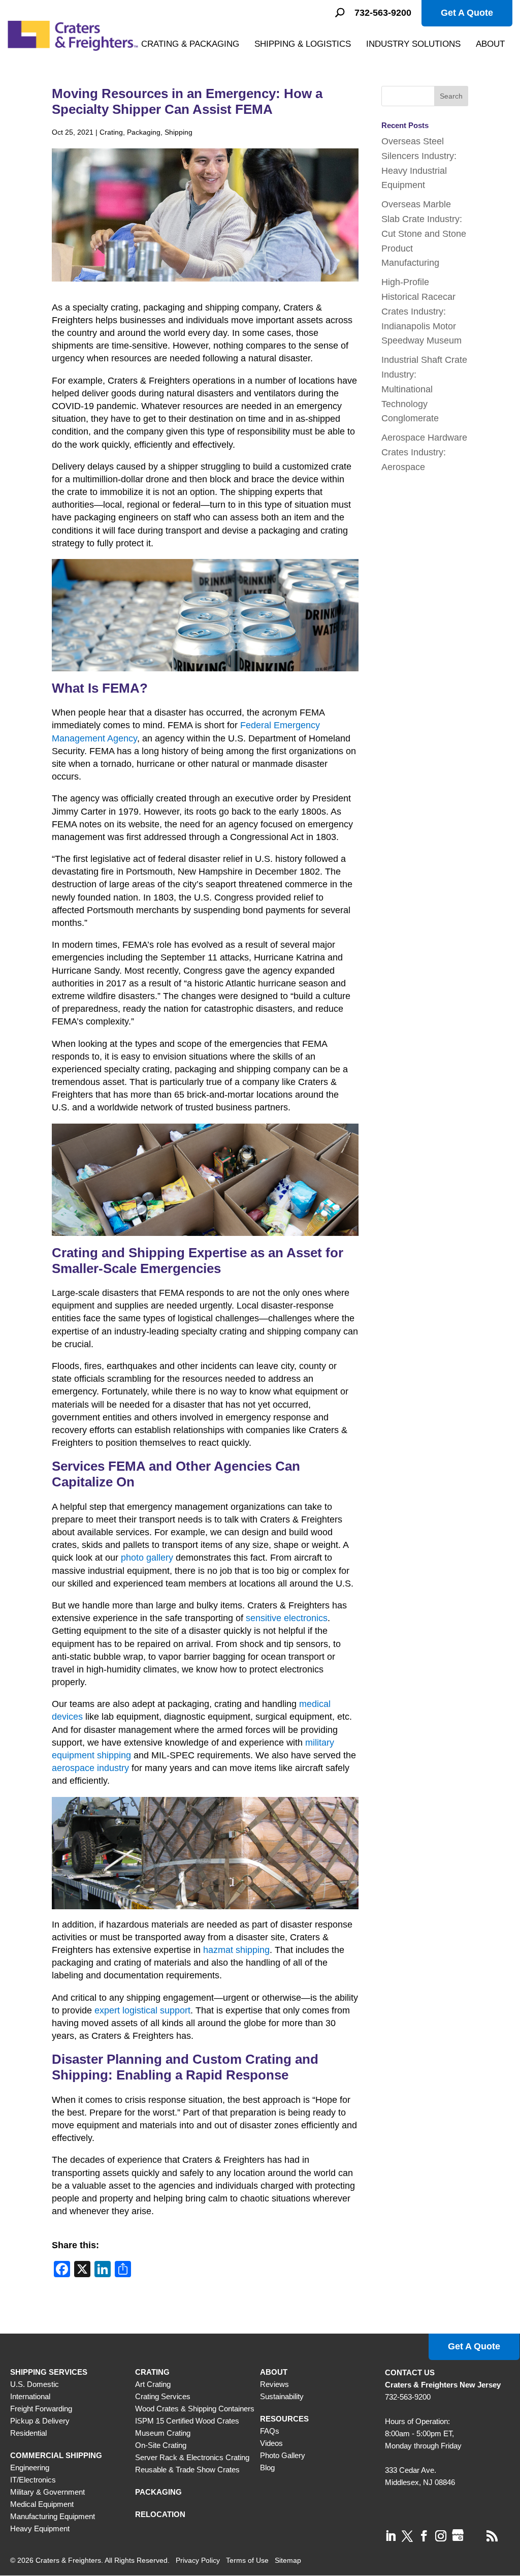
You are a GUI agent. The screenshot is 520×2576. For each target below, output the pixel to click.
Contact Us (410, 2372)
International (30, 2396)
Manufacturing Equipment (53, 2516)
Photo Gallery (283, 2455)
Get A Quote (467, 13)
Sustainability (282, 2396)
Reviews (274, 2384)
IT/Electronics (33, 2480)
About (490, 44)
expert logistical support (142, 2010)
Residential (28, 2433)
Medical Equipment (42, 2504)
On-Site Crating (161, 2445)
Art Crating (153, 2384)
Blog (267, 2468)
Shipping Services (49, 2372)
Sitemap (288, 2560)
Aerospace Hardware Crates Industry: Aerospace (424, 452)
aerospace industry (90, 1768)
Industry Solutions (413, 44)
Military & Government (47, 2492)
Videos (271, 2443)
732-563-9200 (383, 13)
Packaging (144, 132)
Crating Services (163, 2396)
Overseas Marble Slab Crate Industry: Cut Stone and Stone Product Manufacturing (424, 234)
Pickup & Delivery (40, 2421)
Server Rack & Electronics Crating (192, 2457)
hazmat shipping (236, 1950)
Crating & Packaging (190, 44)
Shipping (178, 132)
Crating (111, 132)
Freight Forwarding (41, 2409)
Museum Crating (163, 2433)
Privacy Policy (198, 2560)
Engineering (30, 2468)
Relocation (160, 2514)
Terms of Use (247, 2560)
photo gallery (147, 1558)
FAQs (270, 2431)
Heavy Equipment (40, 2528)
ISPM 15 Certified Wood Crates (187, 2421)
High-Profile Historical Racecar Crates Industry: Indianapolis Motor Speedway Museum (421, 311)
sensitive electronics (287, 1618)
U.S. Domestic (35, 2384)
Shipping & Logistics (303, 44)
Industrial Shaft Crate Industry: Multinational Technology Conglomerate (424, 389)
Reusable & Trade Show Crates (187, 2470)
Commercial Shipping (56, 2455)
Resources (284, 2419)
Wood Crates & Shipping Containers (195, 2409)
